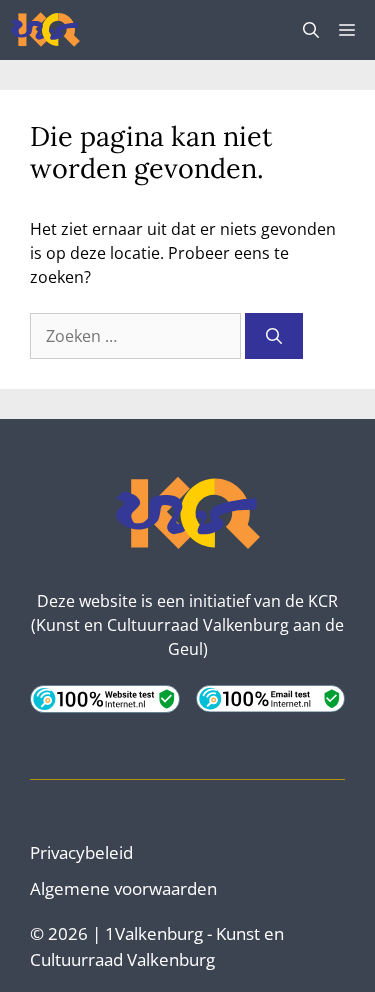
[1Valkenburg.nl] (45, 30)
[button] (311, 30)
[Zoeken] (274, 336)
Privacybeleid (81, 852)
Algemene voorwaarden (123, 888)
